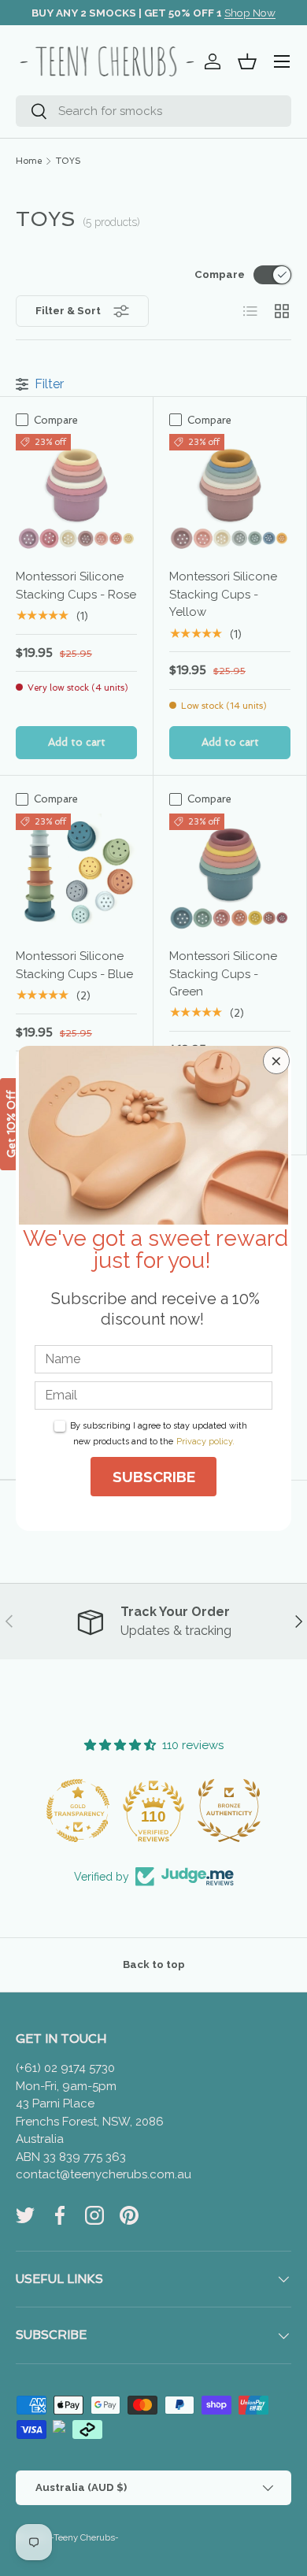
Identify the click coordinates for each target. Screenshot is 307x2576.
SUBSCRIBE (154, 1477)
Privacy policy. (205, 1442)
